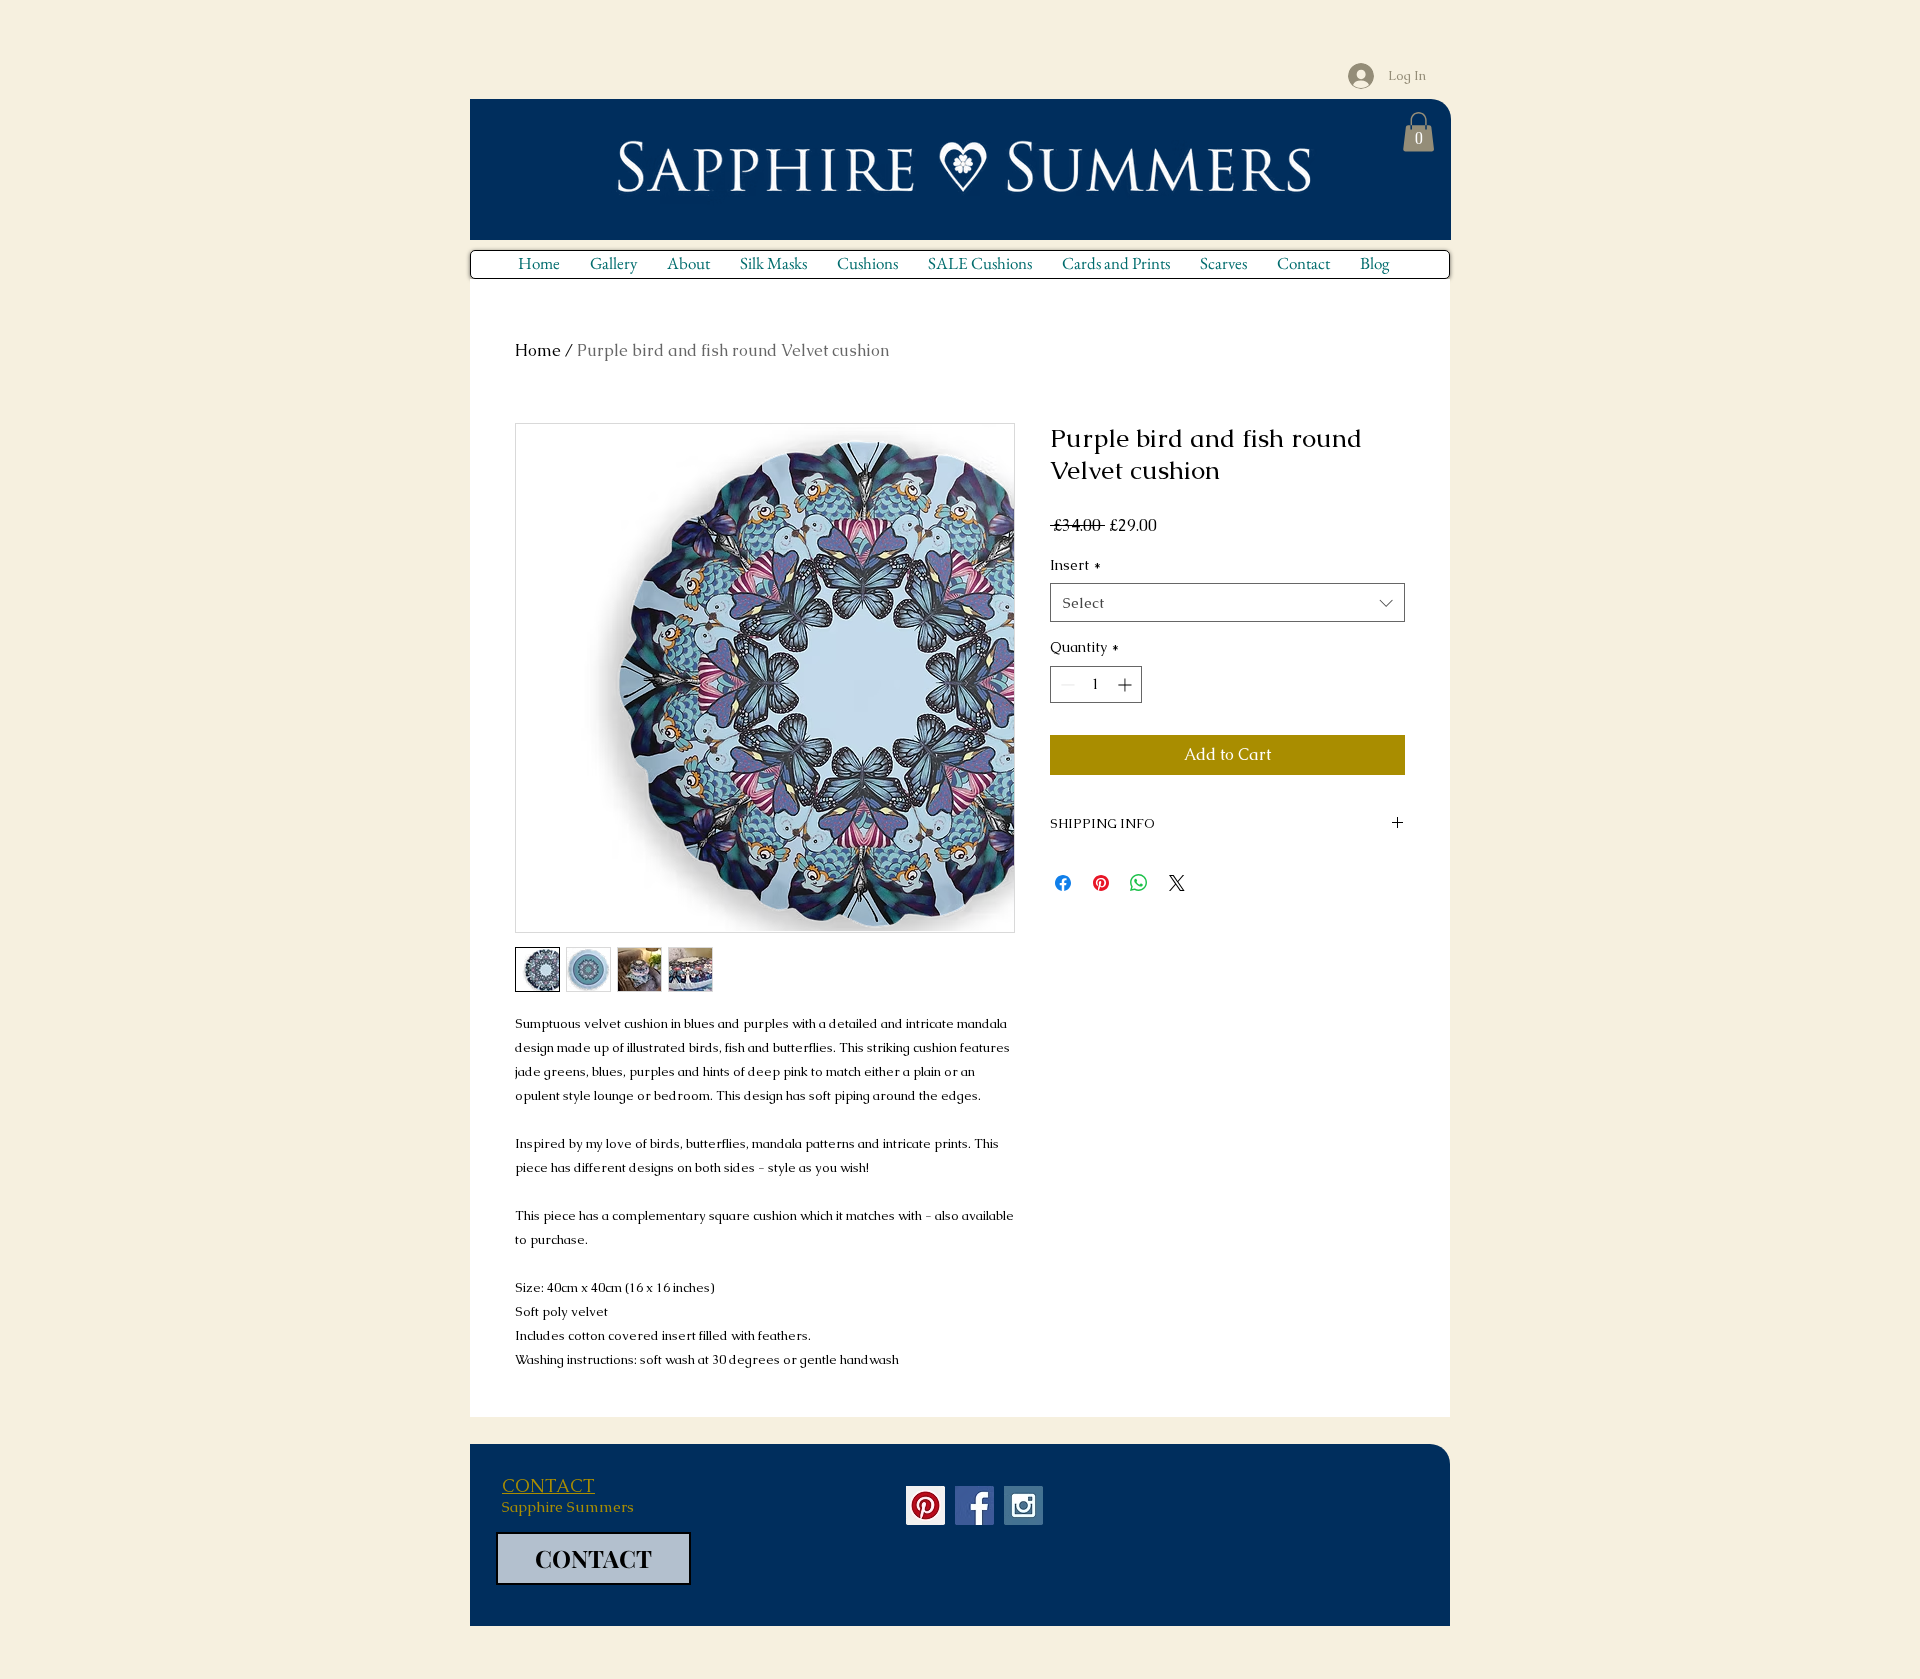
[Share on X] (1177, 883)
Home (538, 350)
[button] (1418, 131)
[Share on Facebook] (1063, 883)
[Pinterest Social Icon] (925, 1505)
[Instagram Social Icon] (1023, 1505)
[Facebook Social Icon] (974, 1505)
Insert (1075, 565)
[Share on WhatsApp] (1139, 883)
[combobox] (1227, 602)
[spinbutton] (1096, 684)
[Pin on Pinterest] (1101, 883)
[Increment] (1126, 684)
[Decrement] (1065, 684)
